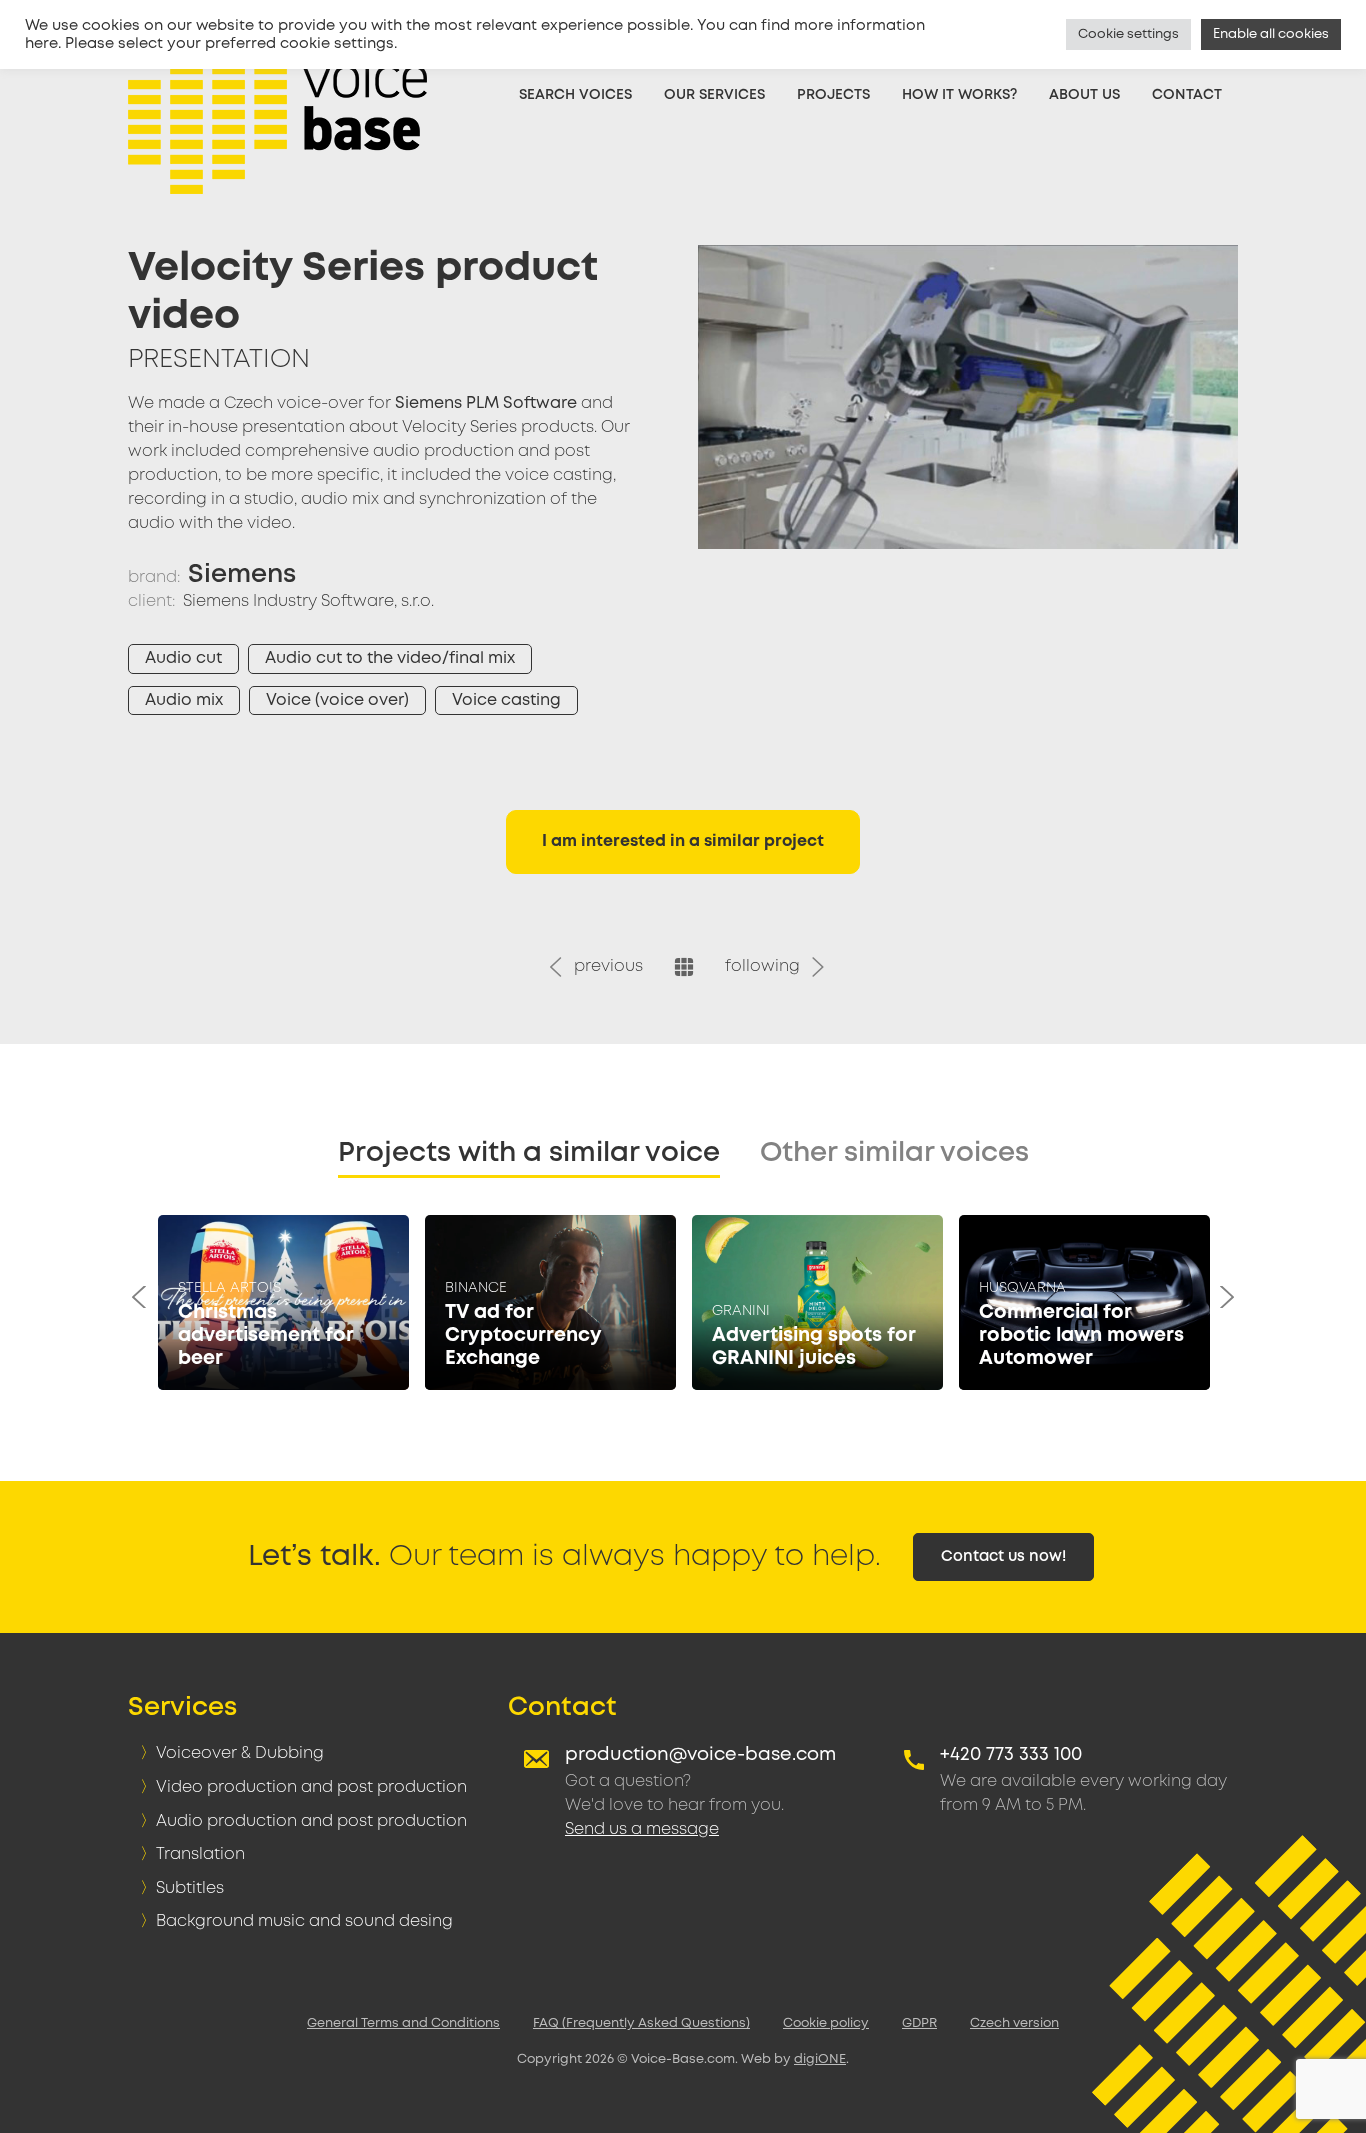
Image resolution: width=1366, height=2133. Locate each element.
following (766, 966)
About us (1084, 95)
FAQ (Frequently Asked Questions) (641, 2023)
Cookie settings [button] (1128, 34)
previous (604, 966)
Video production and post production (311, 1787)
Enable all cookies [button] (1271, 34)
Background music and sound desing (304, 1921)
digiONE (820, 2059)
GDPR (919, 2023)
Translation (200, 1854)
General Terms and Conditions (403, 2023)
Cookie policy (826, 2023)
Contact (1187, 95)
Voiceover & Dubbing (240, 1753)
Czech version (1014, 2023)
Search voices (575, 95)
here (41, 44)
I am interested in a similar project (683, 841)
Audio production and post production (311, 1821)
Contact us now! (1003, 1557)
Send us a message (642, 1829)
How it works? (959, 95)
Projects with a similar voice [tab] (529, 1153)
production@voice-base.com (700, 1755)
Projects (833, 95)
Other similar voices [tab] (894, 1153)
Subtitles (190, 1888)
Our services (714, 95)
